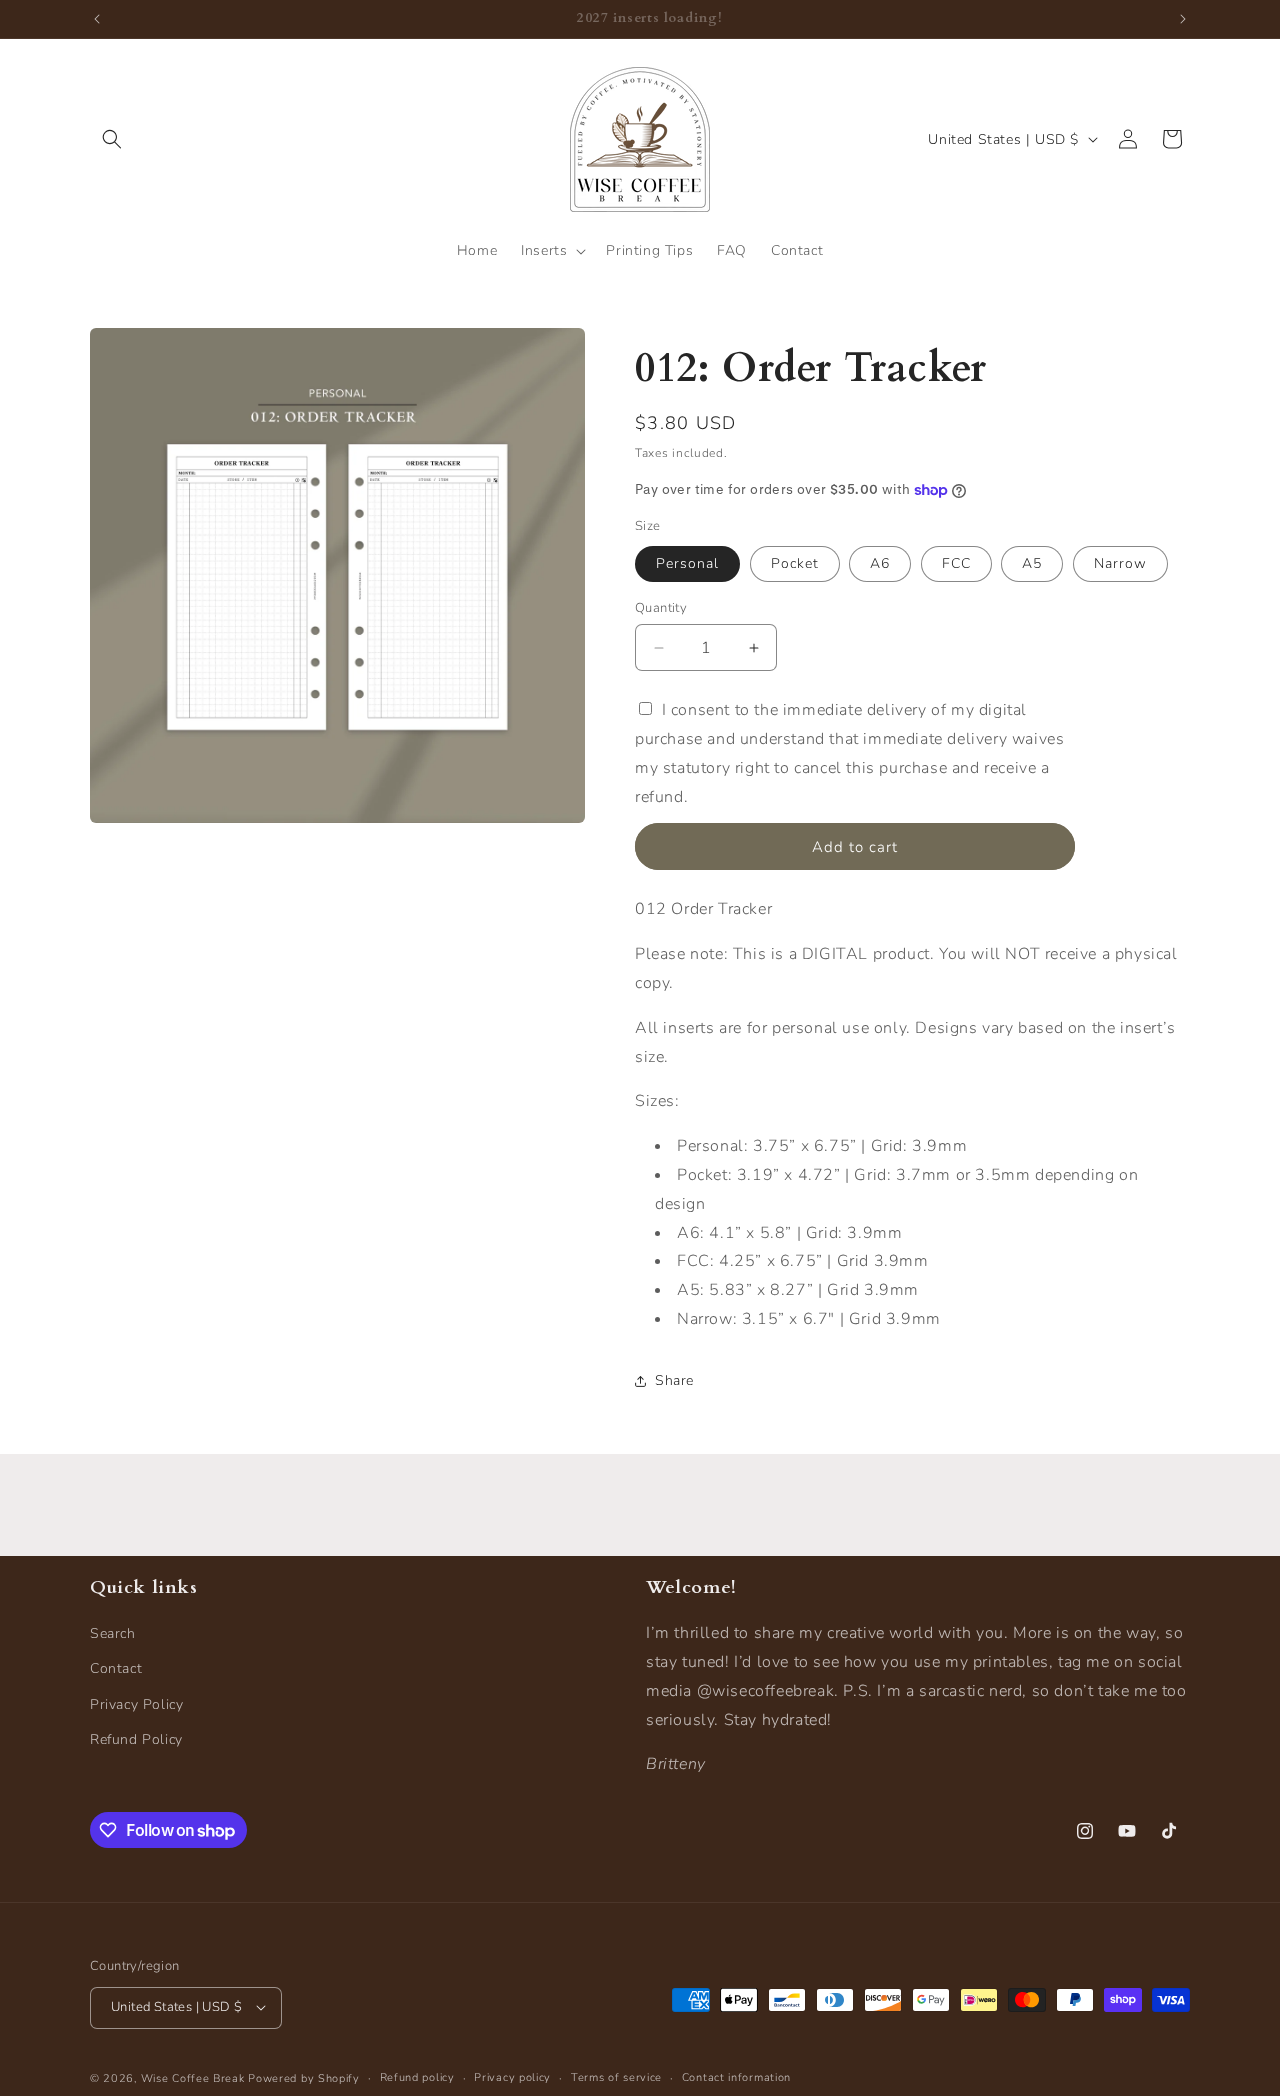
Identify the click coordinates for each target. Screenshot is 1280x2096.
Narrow (1120, 563)
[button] (112, 139)
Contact (116, 1669)
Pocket (795, 563)
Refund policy (417, 2076)
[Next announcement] (1183, 19)
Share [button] (674, 1380)
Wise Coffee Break (193, 2077)
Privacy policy (512, 2076)
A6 (880, 563)
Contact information (736, 2076)
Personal (687, 563)
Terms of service (616, 2076)
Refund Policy (136, 1739)
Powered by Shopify (304, 2077)
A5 (1032, 563)
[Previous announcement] (97, 19)
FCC (956, 563)
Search (113, 1634)
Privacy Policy (136, 1704)
